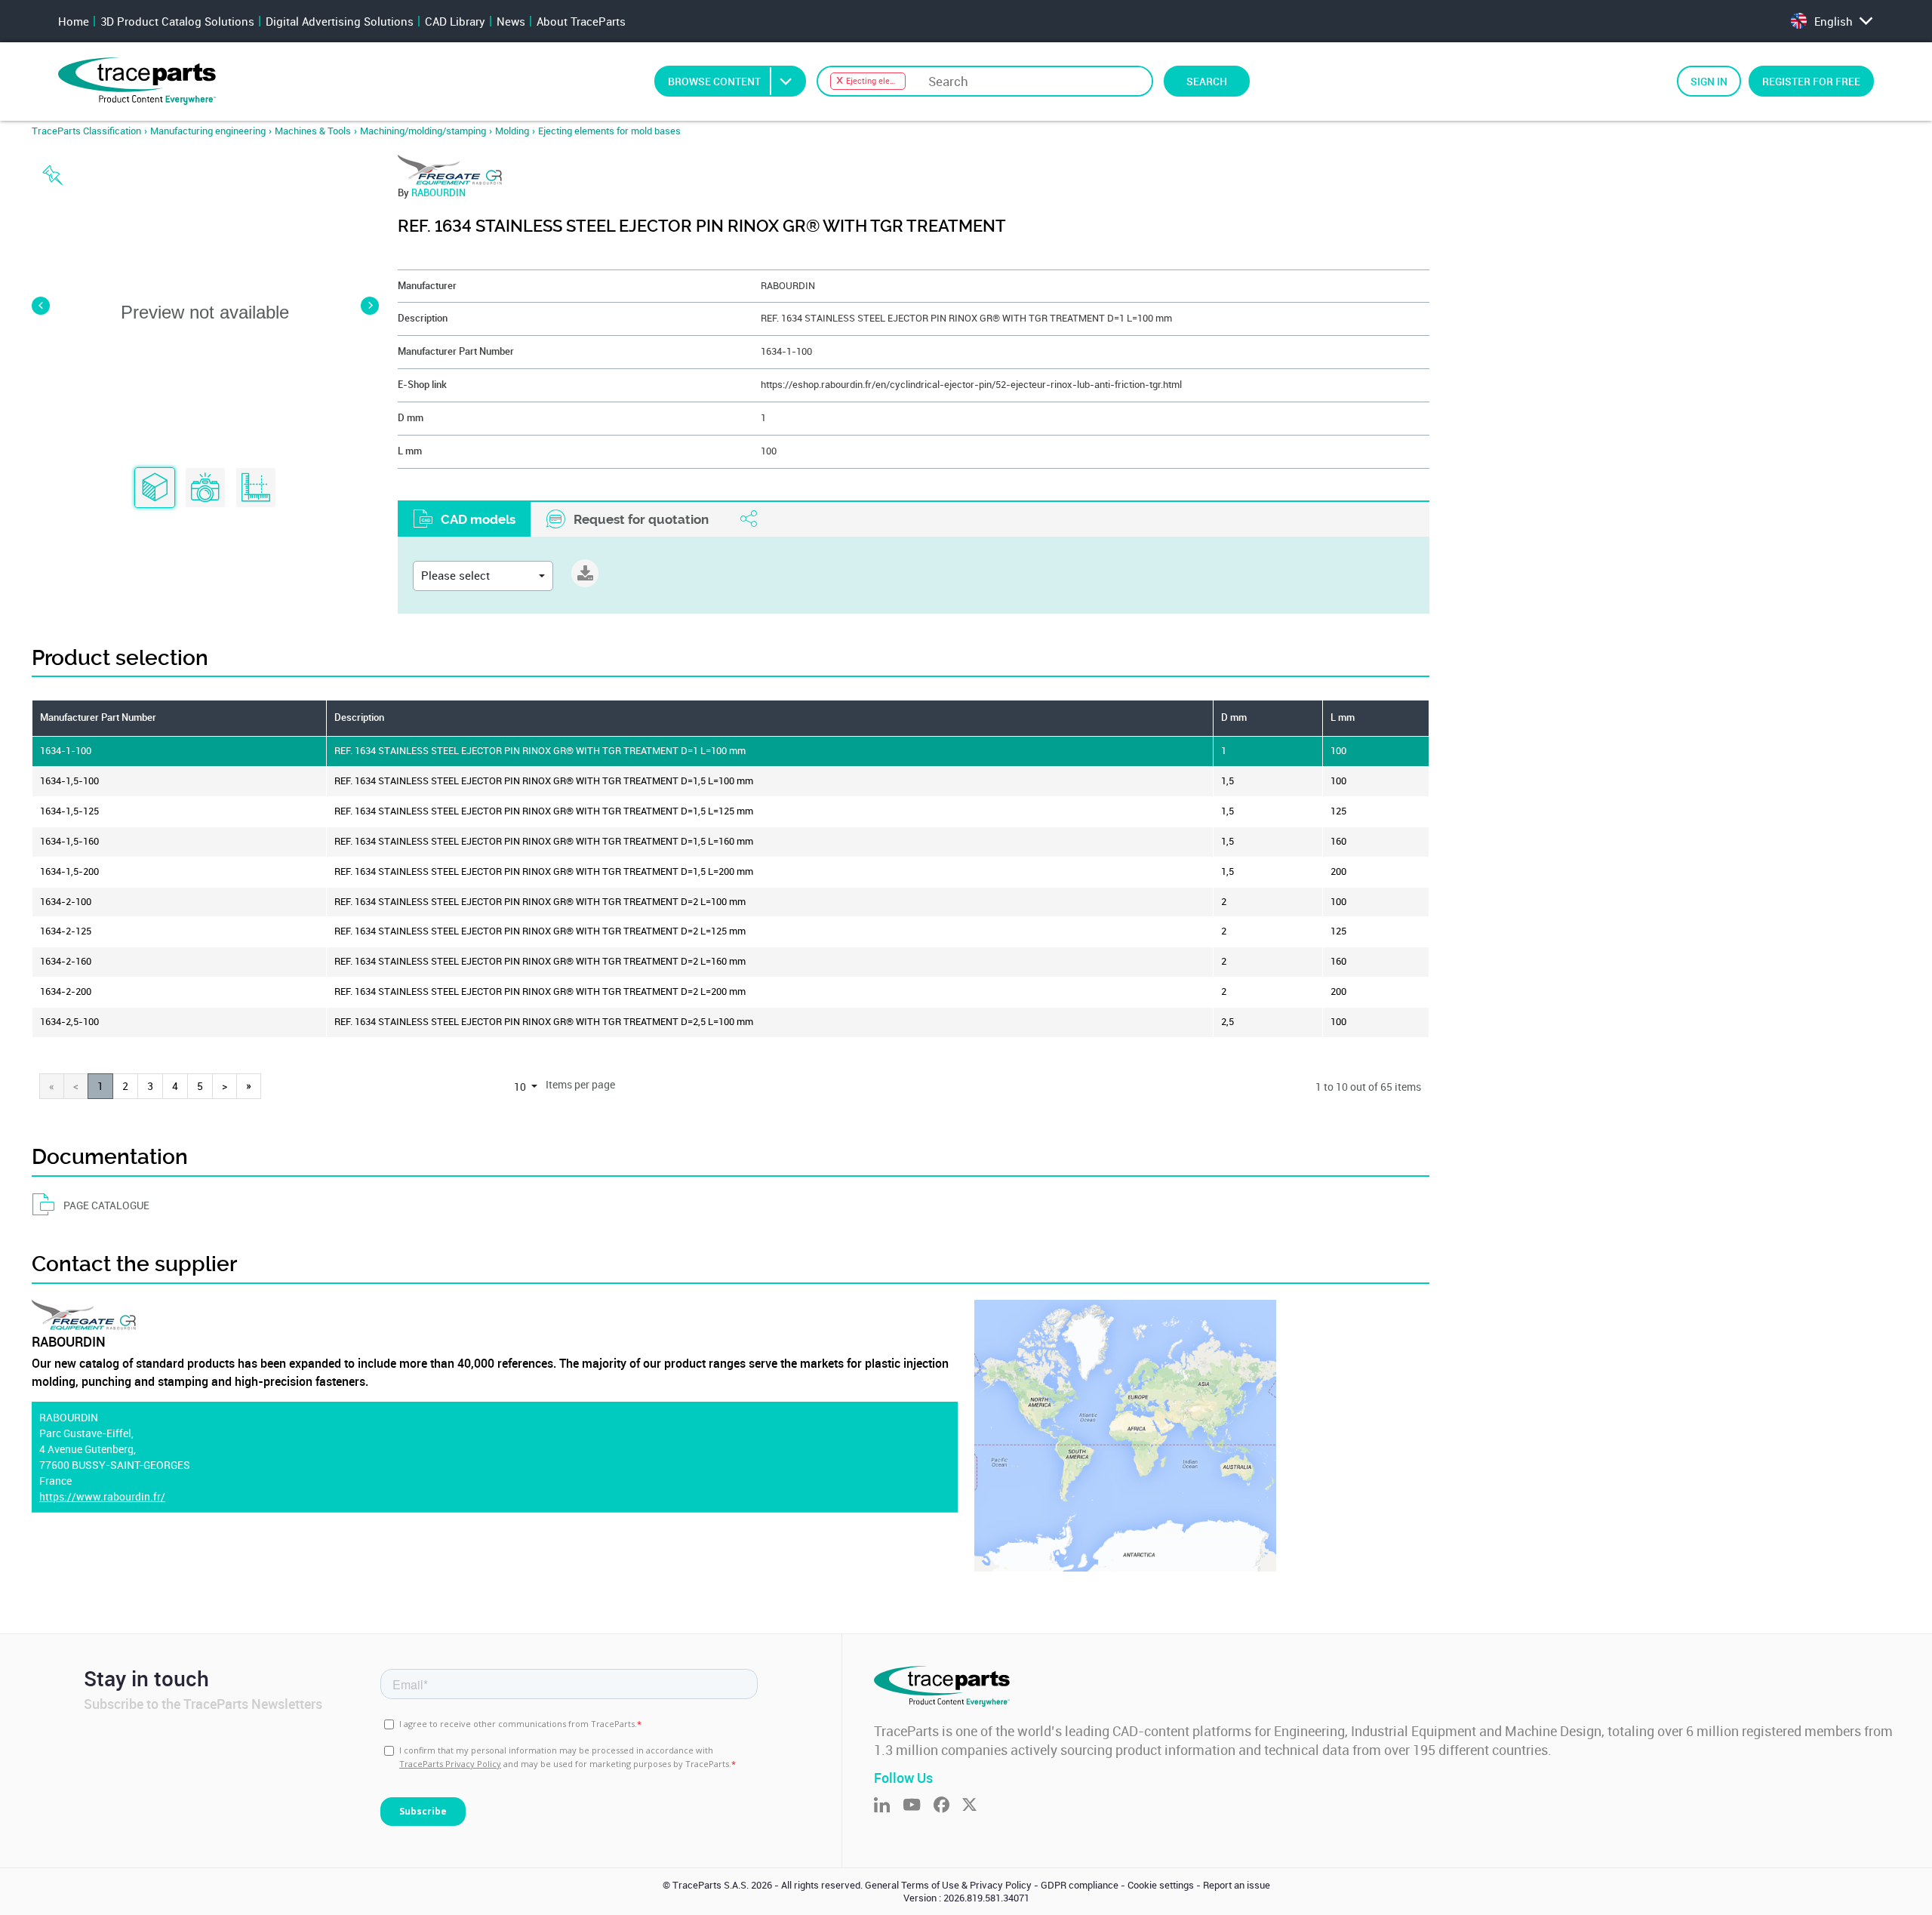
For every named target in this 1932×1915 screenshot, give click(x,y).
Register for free (1811, 81)
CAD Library (455, 21)
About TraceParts (581, 21)
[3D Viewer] (155, 488)
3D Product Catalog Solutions (177, 21)
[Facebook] (948, 1806)
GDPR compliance (1080, 1885)
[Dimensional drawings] (256, 488)
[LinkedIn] (888, 1806)
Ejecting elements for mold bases (609, 131)
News (511, 21)
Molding (512, 131)
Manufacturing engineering (208, 131)
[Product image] (205, 488)
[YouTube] (918, 1806)
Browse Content (714, 81)
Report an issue (1237, 1885)
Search (1207, 81)
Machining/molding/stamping (423, 131)
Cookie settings (1161, 1885)
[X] (976, 1806)
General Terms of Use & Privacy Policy (948, 1885)
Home (74, 21)
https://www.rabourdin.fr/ (102, 1496)
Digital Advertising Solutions (340, 21)
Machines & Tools (313, 131)
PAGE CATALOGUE (106, 1205)
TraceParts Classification (86, 131)
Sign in (1709, 81)
